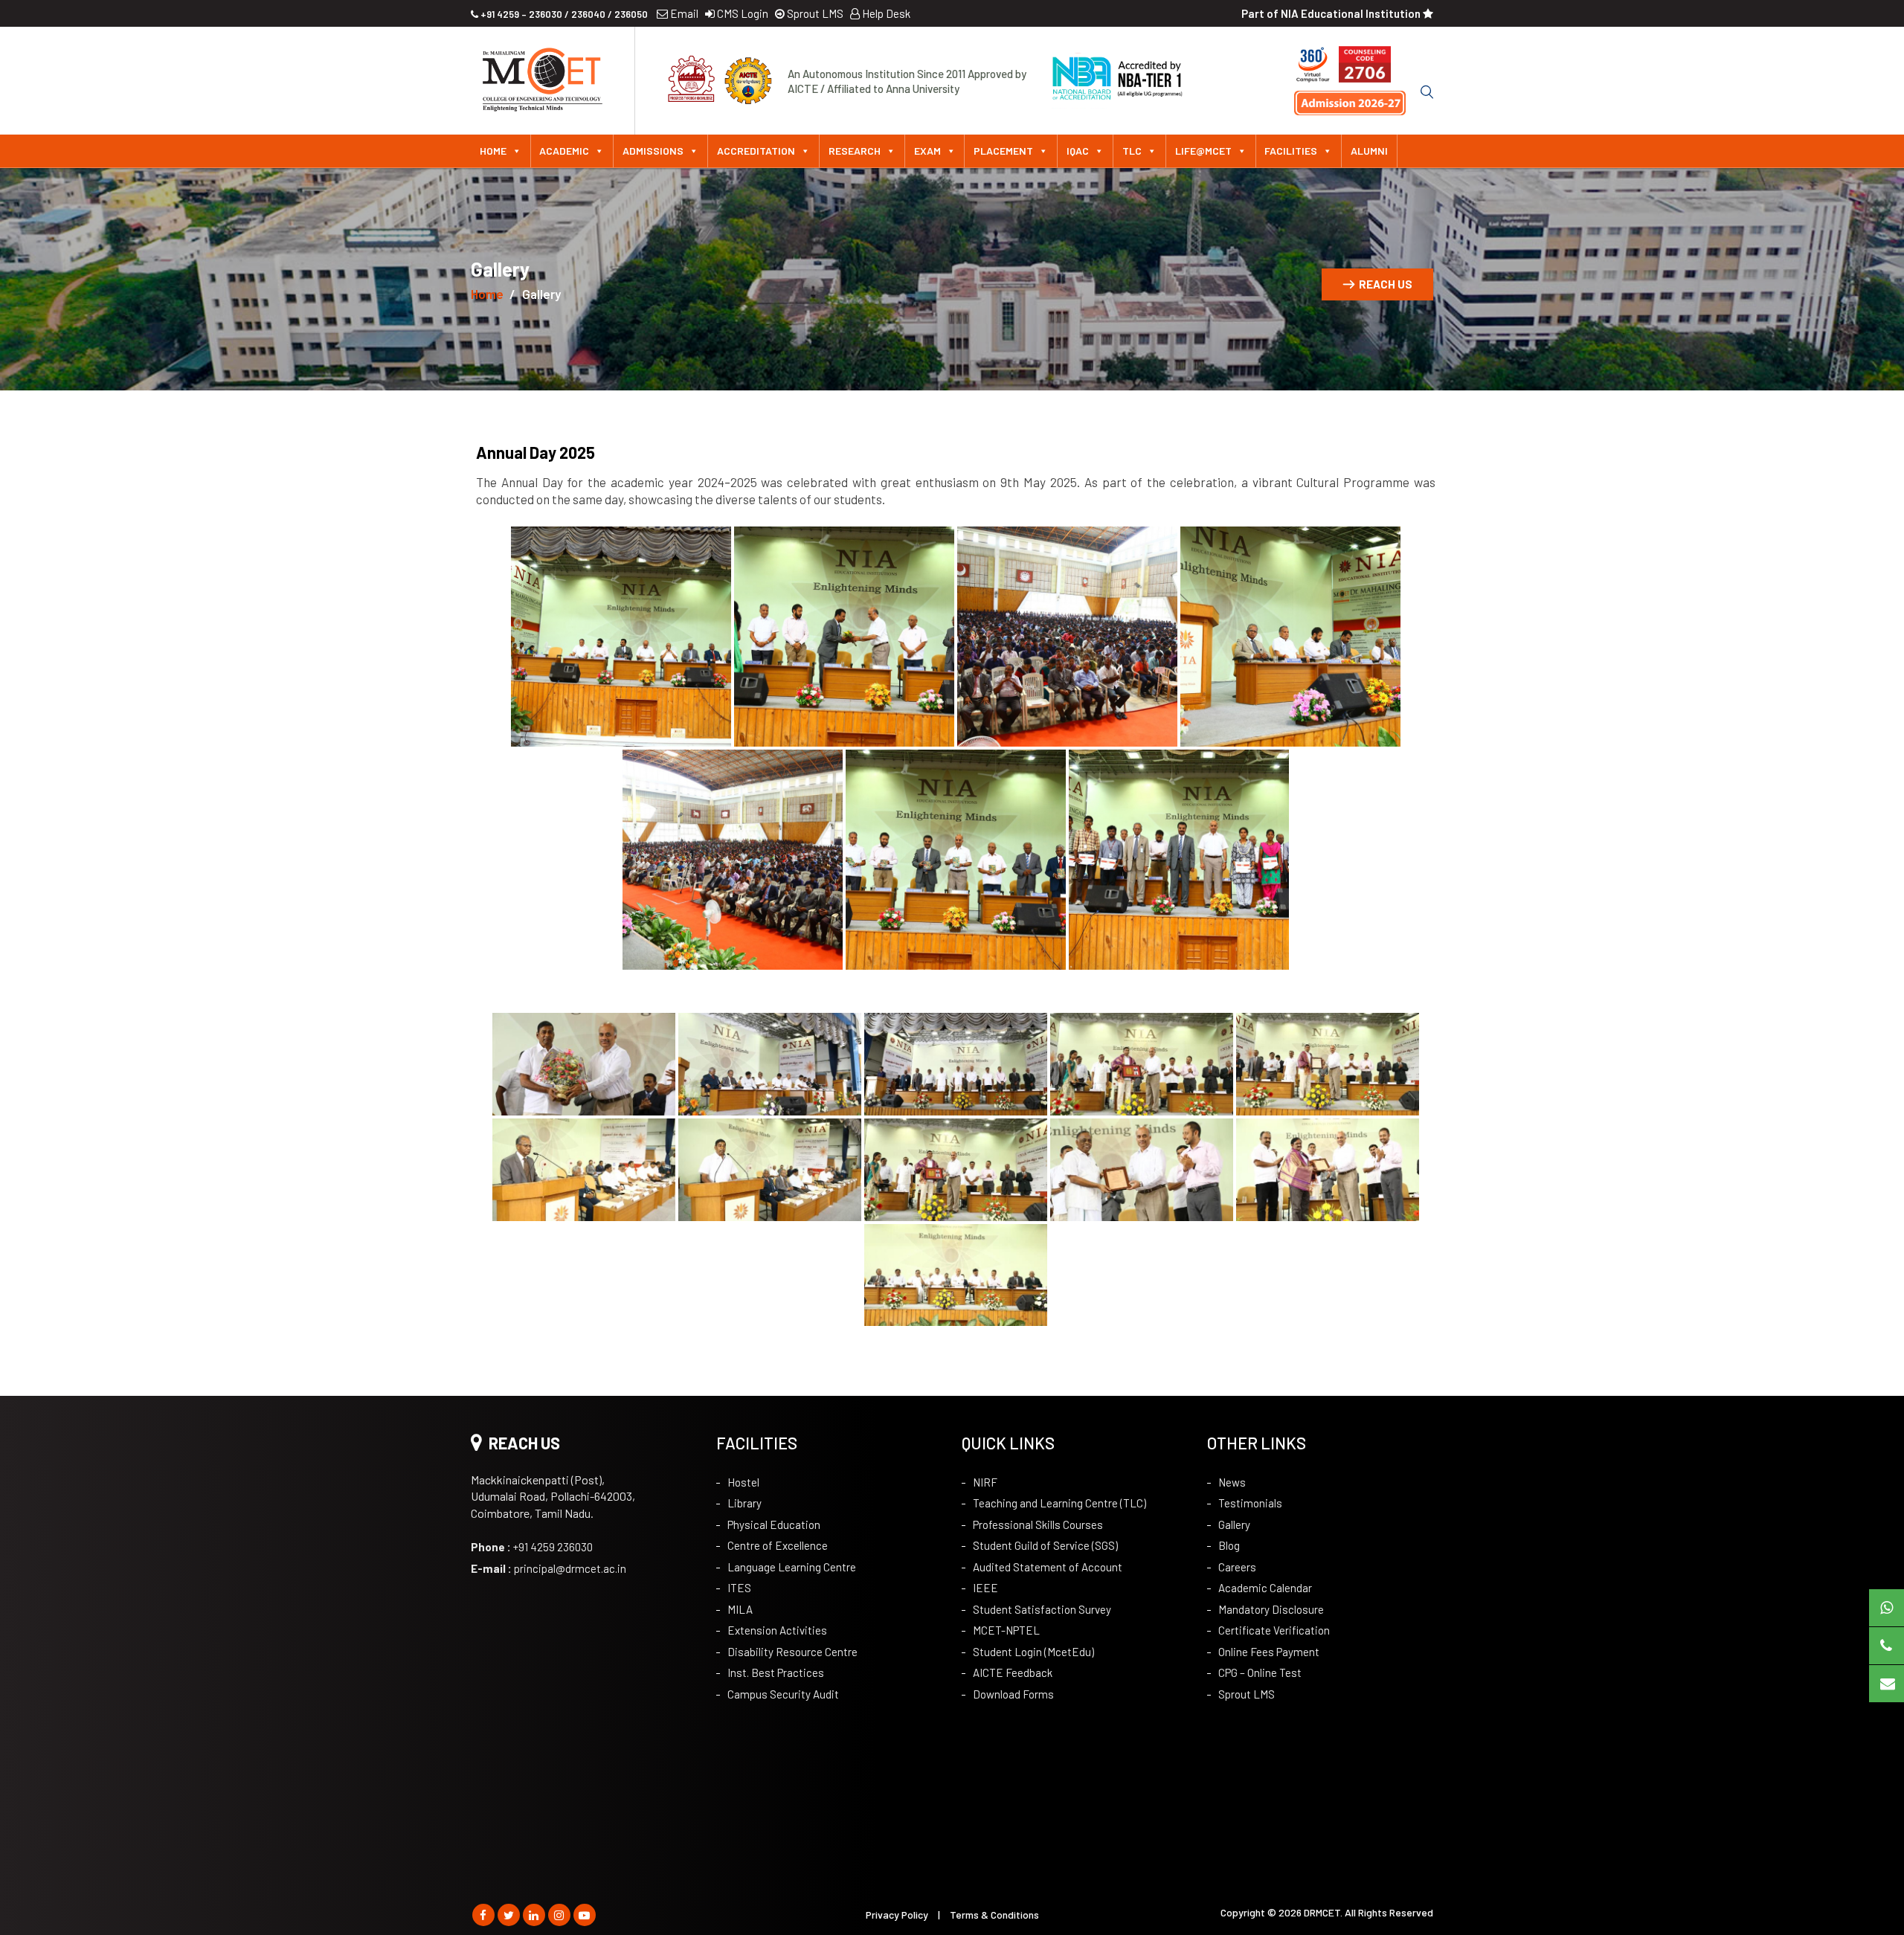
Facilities (1291, 151)
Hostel (743, 1482)
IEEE (985, 1588)
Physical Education (774, 1525)
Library (744, 1503)
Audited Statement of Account (1048, 1567)
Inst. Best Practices (776, 1672)
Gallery (1234, 1525)
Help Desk (885, 13)
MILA (740, 1609)
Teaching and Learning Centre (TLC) (1059, 1503)
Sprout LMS (814, 13)
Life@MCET (1203, 151)
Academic (564, 151)
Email (683, 13)
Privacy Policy (897, 1915)
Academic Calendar (1265, 1588)
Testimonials (1250, 1503)
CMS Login (742, 13)
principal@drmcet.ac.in (549, 1568)
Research (855, 151)
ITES (739, 1588)
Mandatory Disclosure (1271, 1609)
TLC (1132, 151)
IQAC (1078, 151)
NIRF (985, 1482)
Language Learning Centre (792, 1567)
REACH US (1386, 284)
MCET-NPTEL (1006, 1630)
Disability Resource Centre (792, 1652)
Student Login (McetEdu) (1033, 1652)
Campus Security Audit (783, 1694)
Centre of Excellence (778, 1545)
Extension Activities (777, 1630)
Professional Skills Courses (1038, 1525)
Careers (1237, 1567)
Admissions (653, 151)
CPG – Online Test (1260, 1672)
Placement (1003, 151)
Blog (1229, 1545)
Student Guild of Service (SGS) (1045, 1545)
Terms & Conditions (994, 1915)
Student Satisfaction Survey (1042, 1609)
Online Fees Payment (1269, 1652)
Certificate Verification (1274, 1630)
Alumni (1369, 151)
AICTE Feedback (1013, 1672)
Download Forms (1013, 1694)
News (1232, 1482)
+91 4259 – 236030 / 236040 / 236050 (563, 14)
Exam (927, 151)
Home (493, 151)
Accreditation (756, 151)
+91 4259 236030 (532, 1547)
